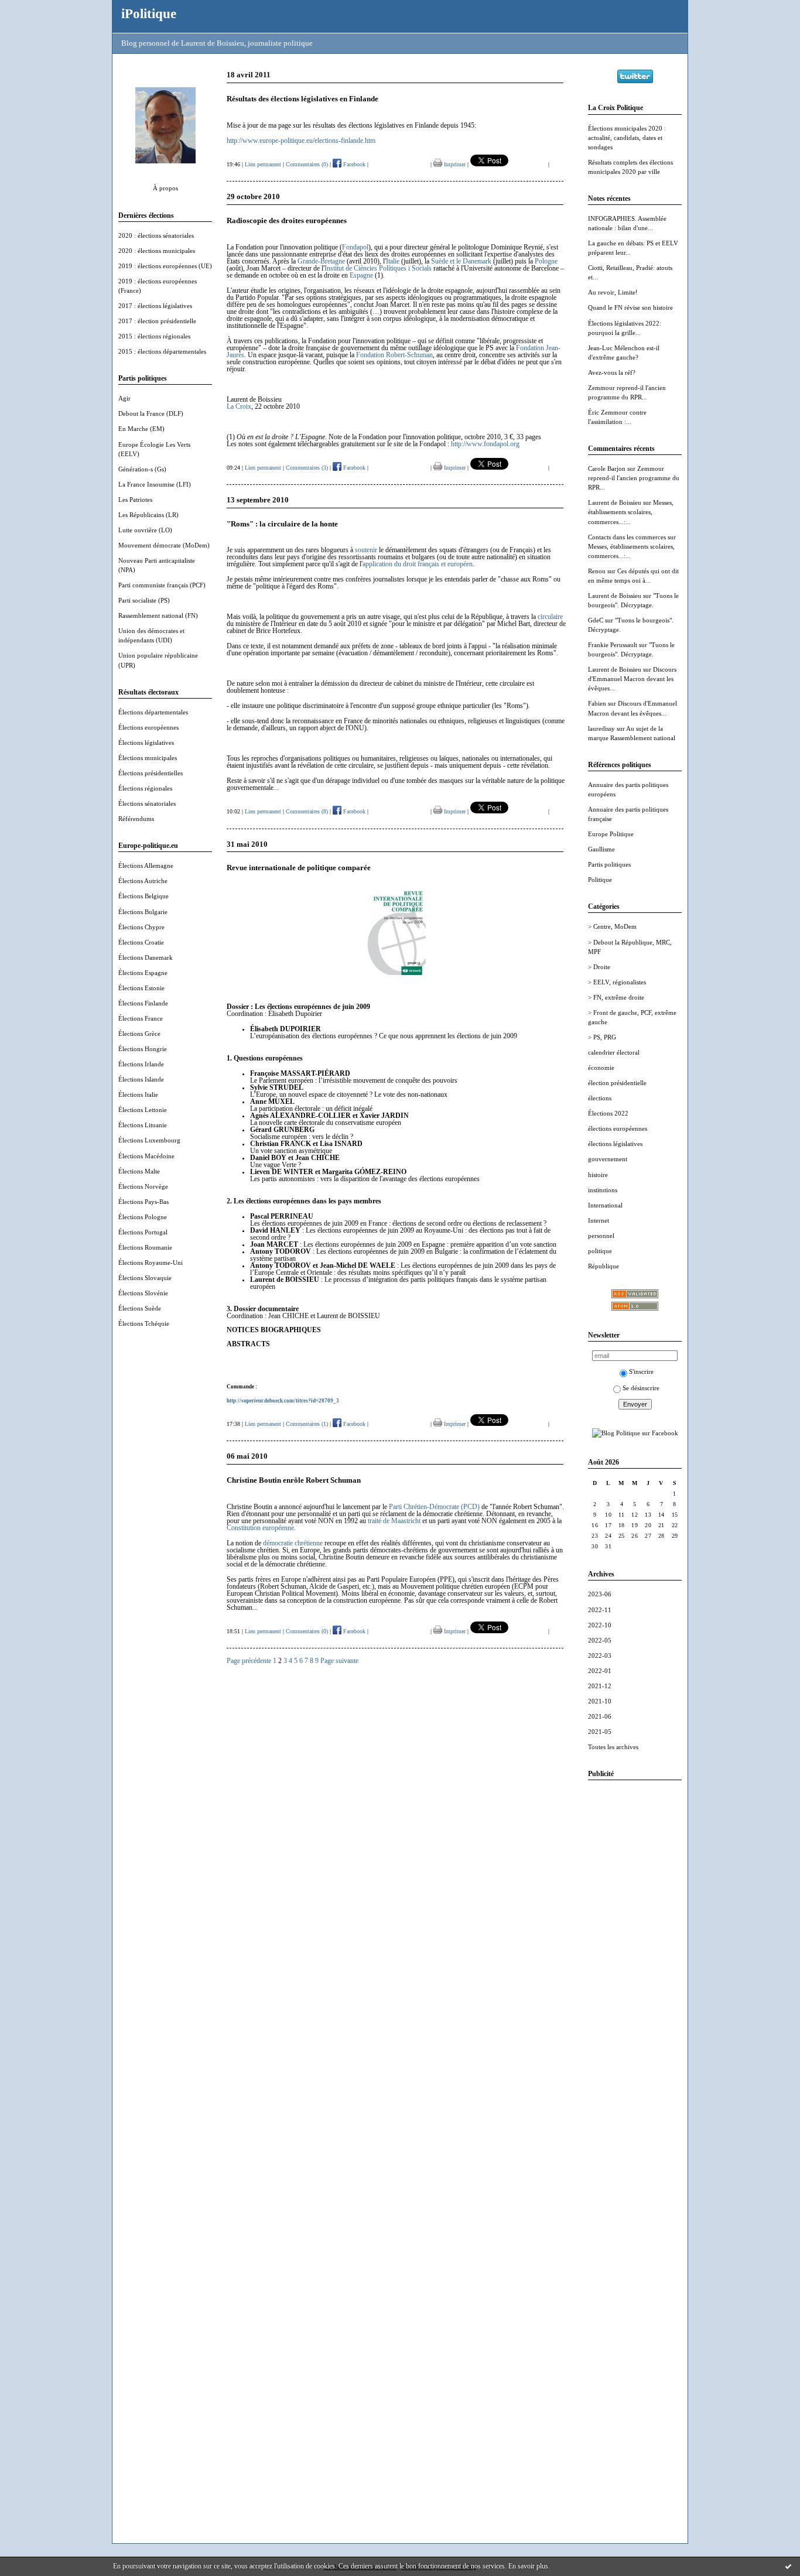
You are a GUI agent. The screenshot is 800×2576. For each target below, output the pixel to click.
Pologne (546, 261)
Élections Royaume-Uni (151, 1263)
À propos (165, 188)
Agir (124, 398)
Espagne (361, 275)
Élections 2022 (608, 1113)
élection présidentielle (617, 1083)
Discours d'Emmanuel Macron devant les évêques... (632, 679)
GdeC (596, 620)
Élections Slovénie (143, 1293)
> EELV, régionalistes (617, 982)
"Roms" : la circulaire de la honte (282, 524)
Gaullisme (601, 849)
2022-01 (600, 1671)
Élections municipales (148, 758)
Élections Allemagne (146, 865)
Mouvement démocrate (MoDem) (164, 545)
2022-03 (600, 1655)
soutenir (366, 550)
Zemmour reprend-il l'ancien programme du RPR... (634, 478)
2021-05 (600, 1732)
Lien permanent (263, 164)
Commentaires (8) (307, 811)
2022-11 (600, 1610)
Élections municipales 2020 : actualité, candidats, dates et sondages (627, 138)
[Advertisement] (635, 1965)
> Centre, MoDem (612, 926)
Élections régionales (145, 788)
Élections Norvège (143, 1186)
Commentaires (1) (307, 1424)
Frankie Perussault (613, 645)
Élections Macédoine (146, 1156)
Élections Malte (139, 1171)
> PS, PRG (602, 1037)
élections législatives (615, 1144)
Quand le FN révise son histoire (630, 307)
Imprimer (454, 164)
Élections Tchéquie (144, 1323)
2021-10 (600, 1701)
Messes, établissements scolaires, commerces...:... (631, 512)
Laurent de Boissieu (615, 502)
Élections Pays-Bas (143, 1202)
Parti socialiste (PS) (144, 600)
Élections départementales (153, 712)
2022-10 (600, 1625)
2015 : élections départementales (162, 351)
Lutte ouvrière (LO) (145, 530)
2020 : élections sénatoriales (156, 235)
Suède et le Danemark (461, 261)
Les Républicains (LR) (148, 515)
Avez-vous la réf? (612, 372)
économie (601, 1068)
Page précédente (249, 1661)
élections (600, 1098)
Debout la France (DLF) (151, 413)
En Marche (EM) (141, 429)
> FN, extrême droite (616, 997)
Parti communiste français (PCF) (162, 585)
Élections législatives (146, 743)
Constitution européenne (260, 1528)
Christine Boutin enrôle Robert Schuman (294, 1480)
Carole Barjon (607, 468)
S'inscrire (641, 1371)
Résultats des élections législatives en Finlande (302, 99)
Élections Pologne (143, 1217)
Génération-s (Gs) (142, 469)
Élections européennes (148, 727)
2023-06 (600, 1594)
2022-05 (600, 1640)
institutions (603, 1190)
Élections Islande (141, 1079)
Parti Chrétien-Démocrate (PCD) (434, 1507)
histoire (598, 1175)
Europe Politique (611, 834)
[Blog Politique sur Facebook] (635, 1433)
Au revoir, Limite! (613, 292)
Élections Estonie (141, 988)
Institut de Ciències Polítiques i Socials (378, 268)
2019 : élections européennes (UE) (165, 266)
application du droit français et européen (418, 564)
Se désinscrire (641, 1388)
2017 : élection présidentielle (157, 321)
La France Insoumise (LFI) (155, 484)
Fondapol (355, 247)
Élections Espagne (143, 973)
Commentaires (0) (307, 164)
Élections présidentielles (151, 773)
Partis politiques (609, 864)
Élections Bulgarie (143, 912)
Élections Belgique (143, 896)
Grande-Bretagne (321, 261)
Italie (393, 261)
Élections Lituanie (143, 1125)
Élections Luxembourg (149, 1140)
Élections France (141, 1018)
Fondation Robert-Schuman (394, 355)
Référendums (136, 819)
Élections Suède (140, 1308)
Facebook (353, 164)
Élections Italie (138, 1094)
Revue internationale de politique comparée (299, 868)
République (604, 1266)
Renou (597, 571)
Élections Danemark (146, 957)
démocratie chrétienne (293, 1543)
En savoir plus (528, 2566)
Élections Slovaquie (145, 1278)
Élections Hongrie (143, 1049)
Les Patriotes (135, 500)
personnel (601, 1236)
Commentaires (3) (307, 468)
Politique (600, 880)
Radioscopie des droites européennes (287, 220)
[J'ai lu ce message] (788, 2566)
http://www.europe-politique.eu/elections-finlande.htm (301, 141)
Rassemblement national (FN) (158, 615)
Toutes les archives (613, 1747)
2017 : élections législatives (155, 306)
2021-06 (600, 1716)
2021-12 (600, 1686)
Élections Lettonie (143, 1110)
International (605, 1205)
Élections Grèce (139, 1034)
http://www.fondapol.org (485, 444)
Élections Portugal (143, 1232)
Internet (599, 1220)
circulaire (550, 617)
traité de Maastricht (394, 1521)
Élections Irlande (141, 1064)
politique (600, 1251)
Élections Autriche (143, 881)
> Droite (599, 967)
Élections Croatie (141, 942)
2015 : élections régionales (154, 336)
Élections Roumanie (145, 1247)
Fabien (597, 703)
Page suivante (339, 1661)
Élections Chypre (141, 927)
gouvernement (608, 1159)
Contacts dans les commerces (627, 537)
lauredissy (601, 728)
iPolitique (149, 13)
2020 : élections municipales (157, 251)
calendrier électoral (614, 1052)
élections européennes (618, 1128)
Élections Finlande (143, 1003)
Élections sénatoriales (147, 803)
